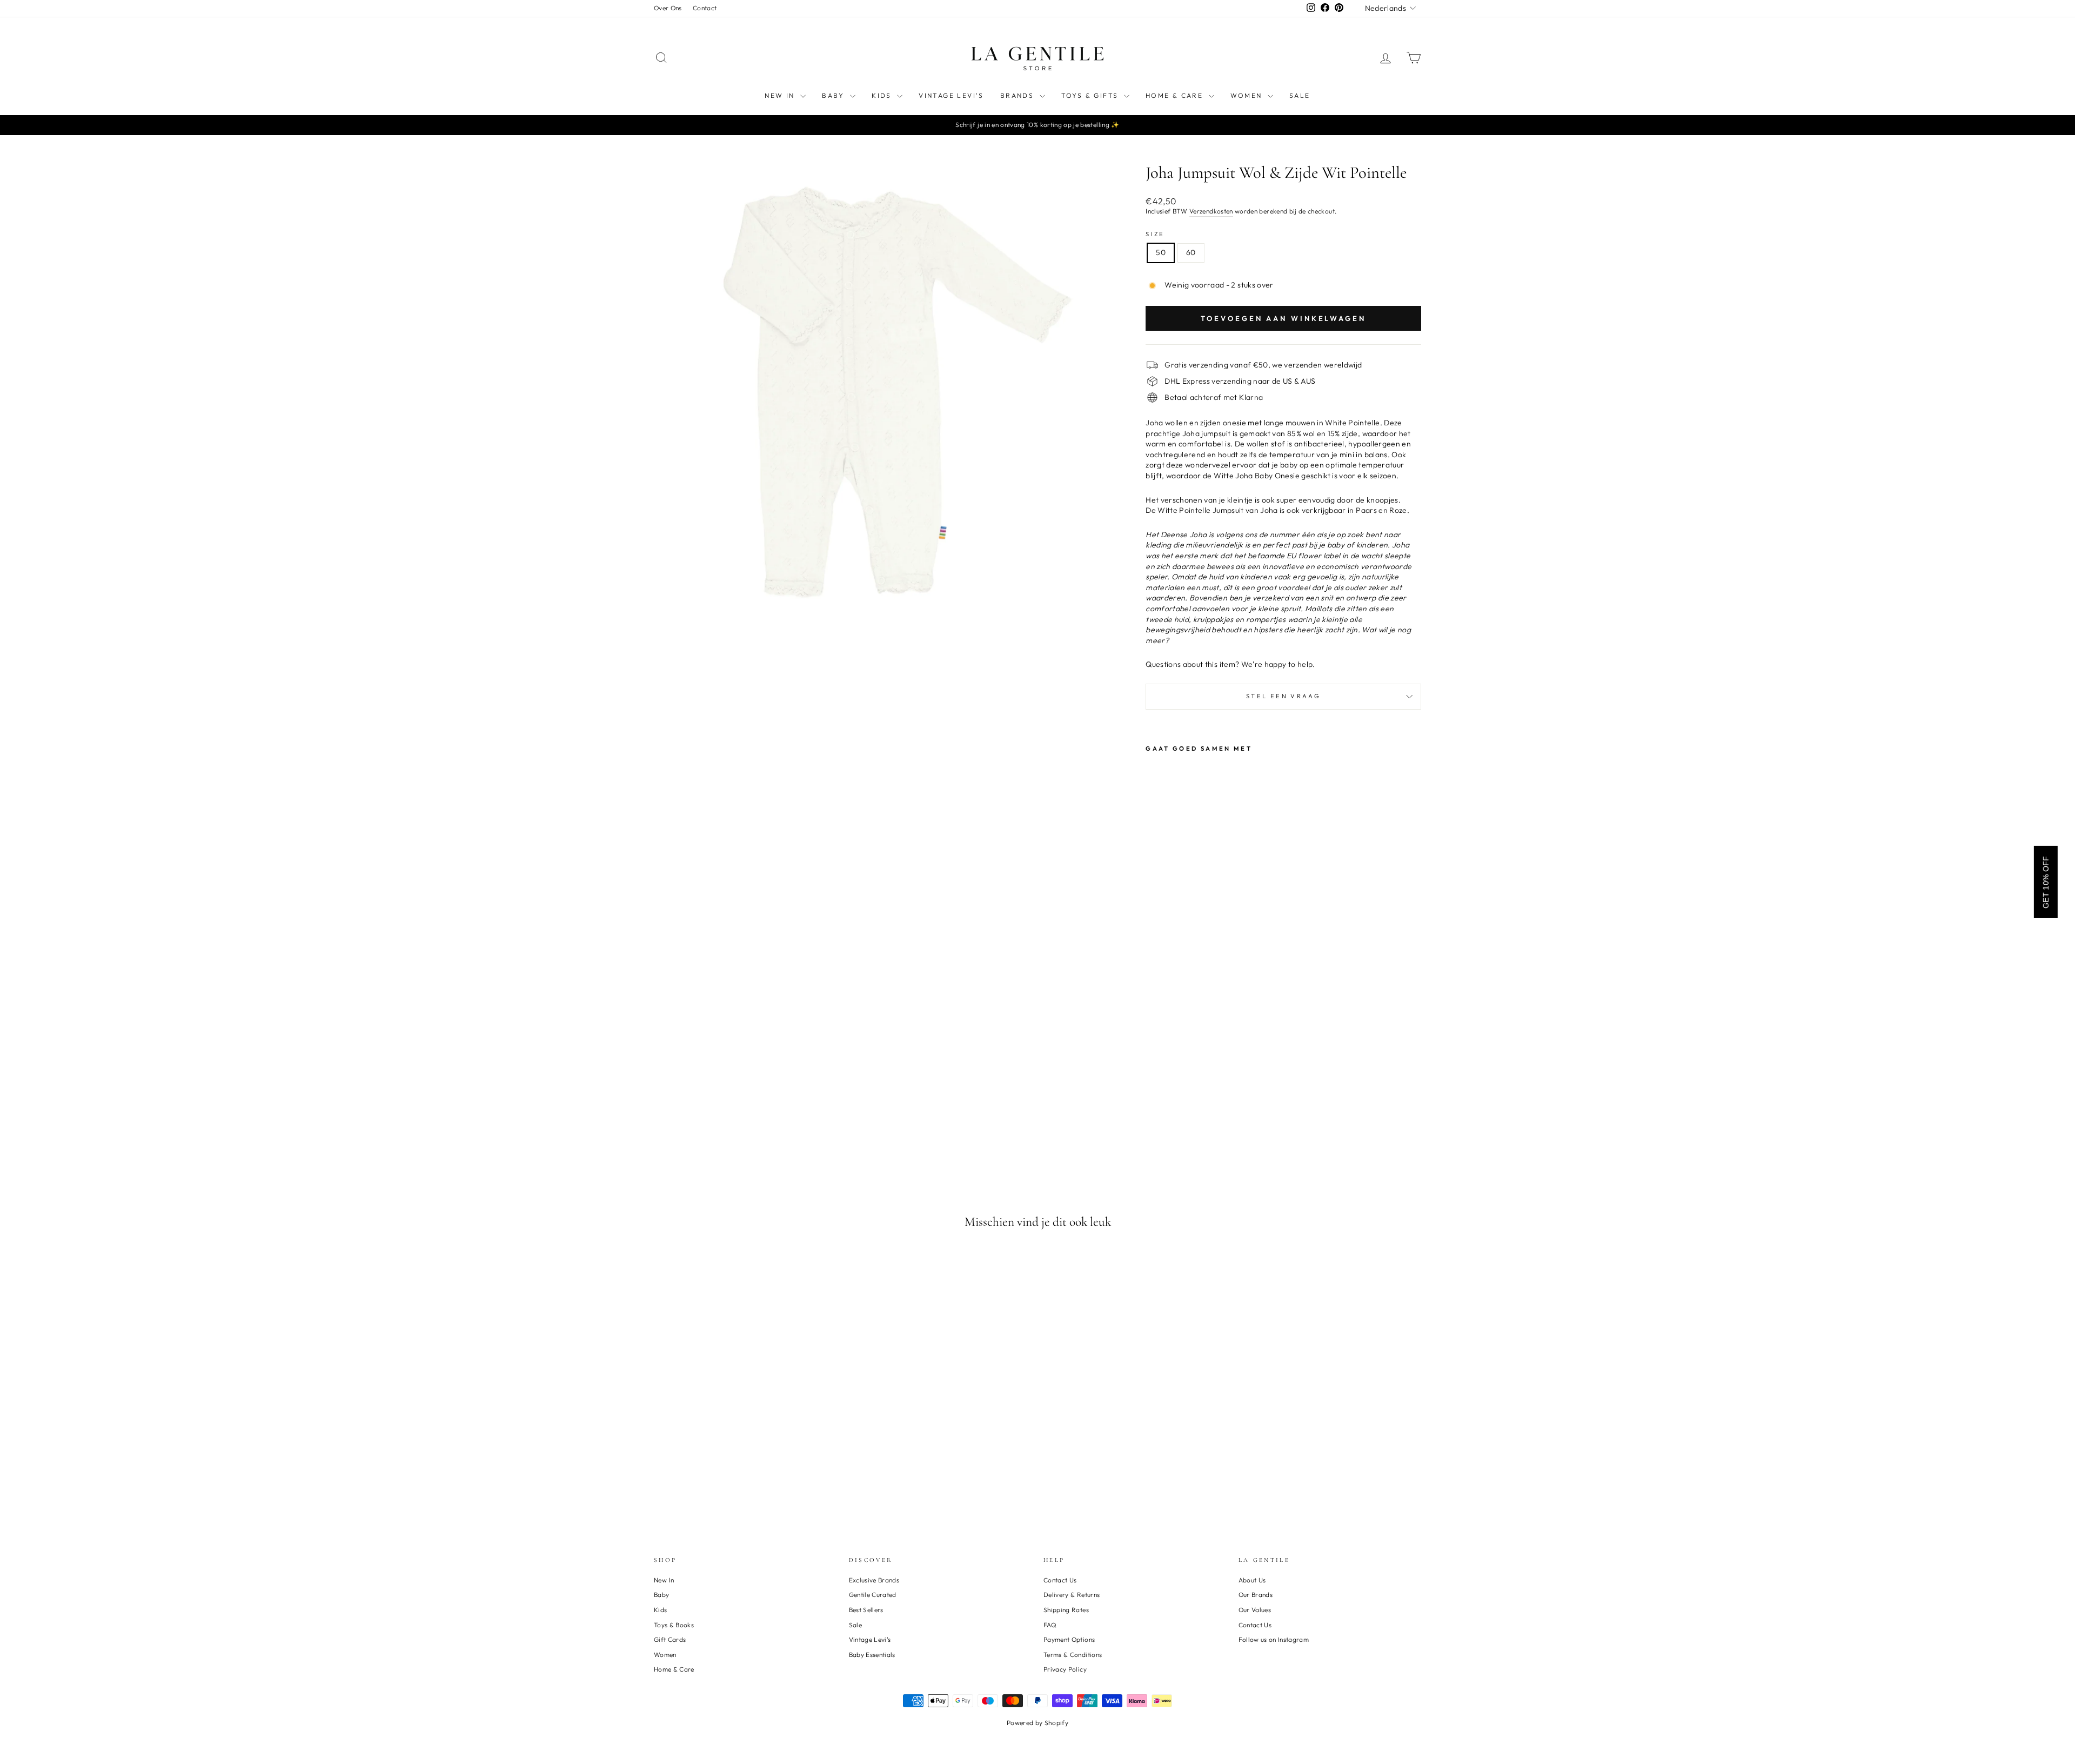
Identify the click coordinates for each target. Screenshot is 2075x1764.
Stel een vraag (1283, 696)
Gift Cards (670, 1639)
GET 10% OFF (2046, 882)
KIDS (883, 95)
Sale (855, 1625)
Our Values (1255, 1610)
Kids (660, 1610)
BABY (835, 95)
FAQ (1050, 1625)
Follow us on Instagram (1274, 1639)
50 (1161, 252)
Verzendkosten (1211, 211)
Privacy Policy (1065, 1669)
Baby (661, 1595)
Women (665, 1655)
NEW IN (781, 95)
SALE (1300, 95)
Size (1155, 234)
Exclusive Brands (874, 1580)
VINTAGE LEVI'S (951, 95)
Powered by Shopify (1037, 1723)
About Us (1252, 1580)
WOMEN (1248, 95)
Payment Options (1069, 1639)
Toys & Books (674, 1625)
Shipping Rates (1066, 1610)
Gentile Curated (873, 1595)
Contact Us (1060, 1580)
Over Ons (668, 8)
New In (664, 1580)
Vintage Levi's (870, 1639)
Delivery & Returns (1072, 1595)
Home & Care (674, 1669)
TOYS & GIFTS (1091, 95)
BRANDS (1019, 95)
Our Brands (1256, 1595)
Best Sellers (866, 1610)
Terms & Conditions (1073, 1655)
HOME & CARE (1176, 95)
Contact (705, 8)
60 (1191, 252)
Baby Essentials (872, 1655)
